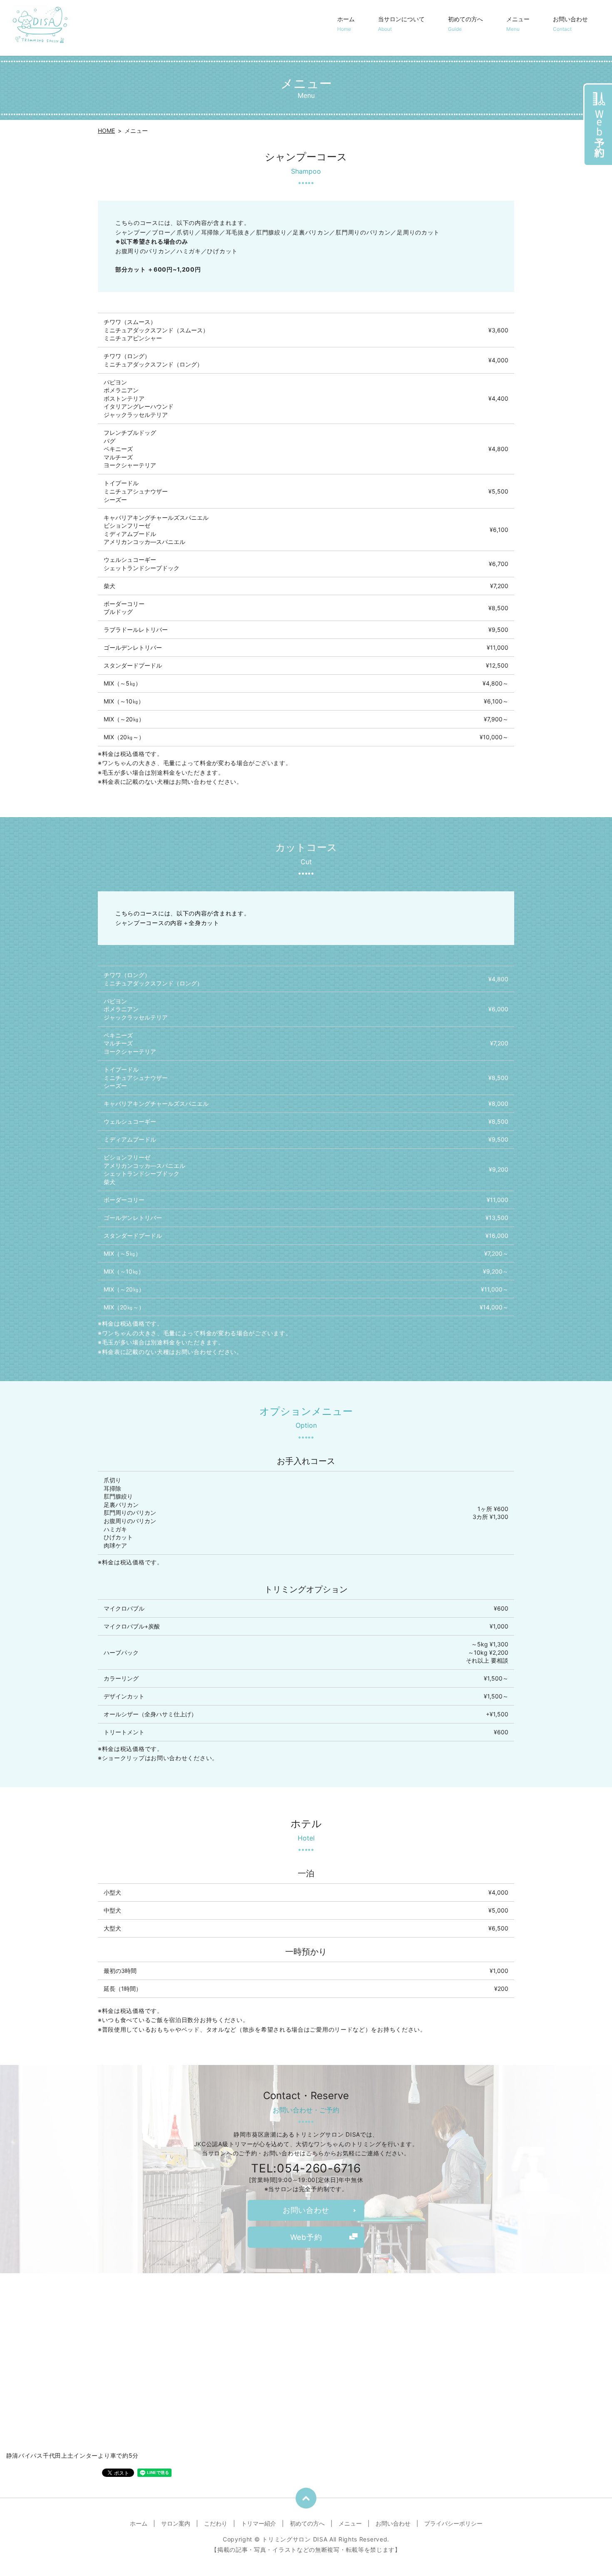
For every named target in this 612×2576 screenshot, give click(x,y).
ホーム (346, 24)
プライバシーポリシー (453, 2523)
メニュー (518, 24)
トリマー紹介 (259, 2523)
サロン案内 (176, 2523)
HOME (106, 131)
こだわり (216, 2523)
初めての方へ (465, 24)
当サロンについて (401, 24)
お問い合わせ (570, 24)
